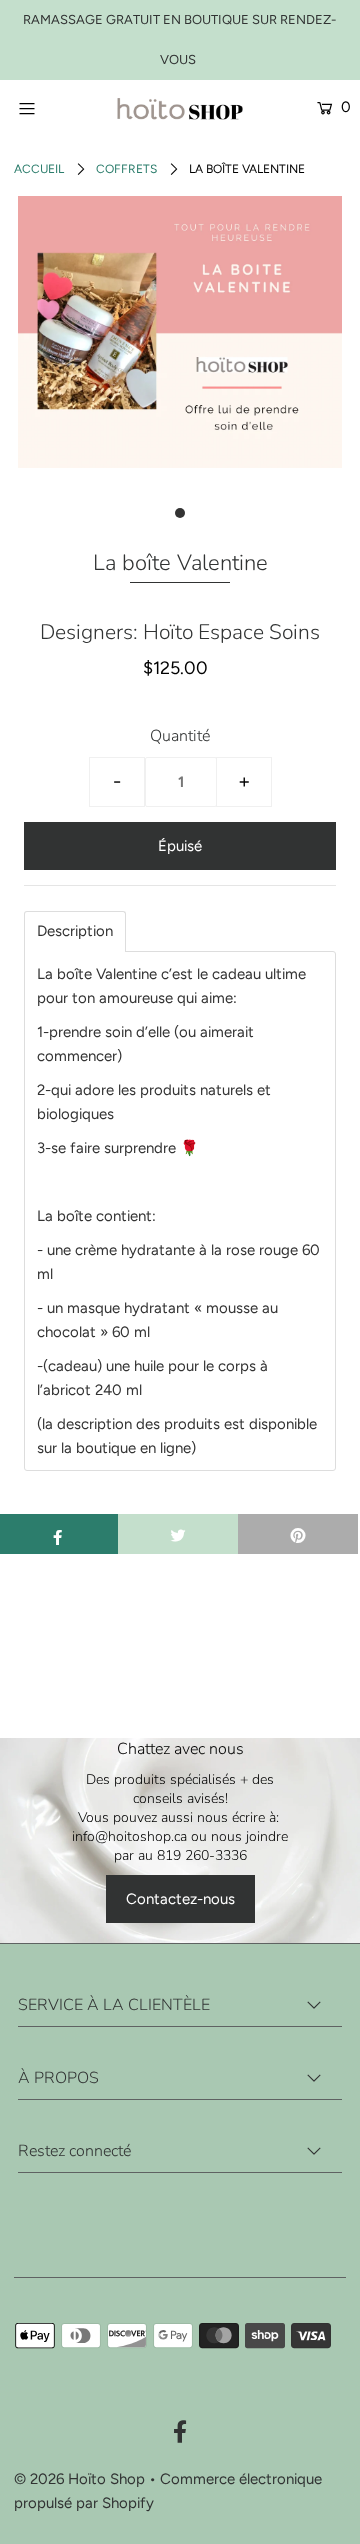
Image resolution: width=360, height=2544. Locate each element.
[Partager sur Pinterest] (298, 1534)
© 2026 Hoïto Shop (79, 2479)
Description (75, 931)
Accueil (39, 169)
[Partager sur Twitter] (178, 1534)
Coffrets (126, 169)
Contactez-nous (180, 1899)
